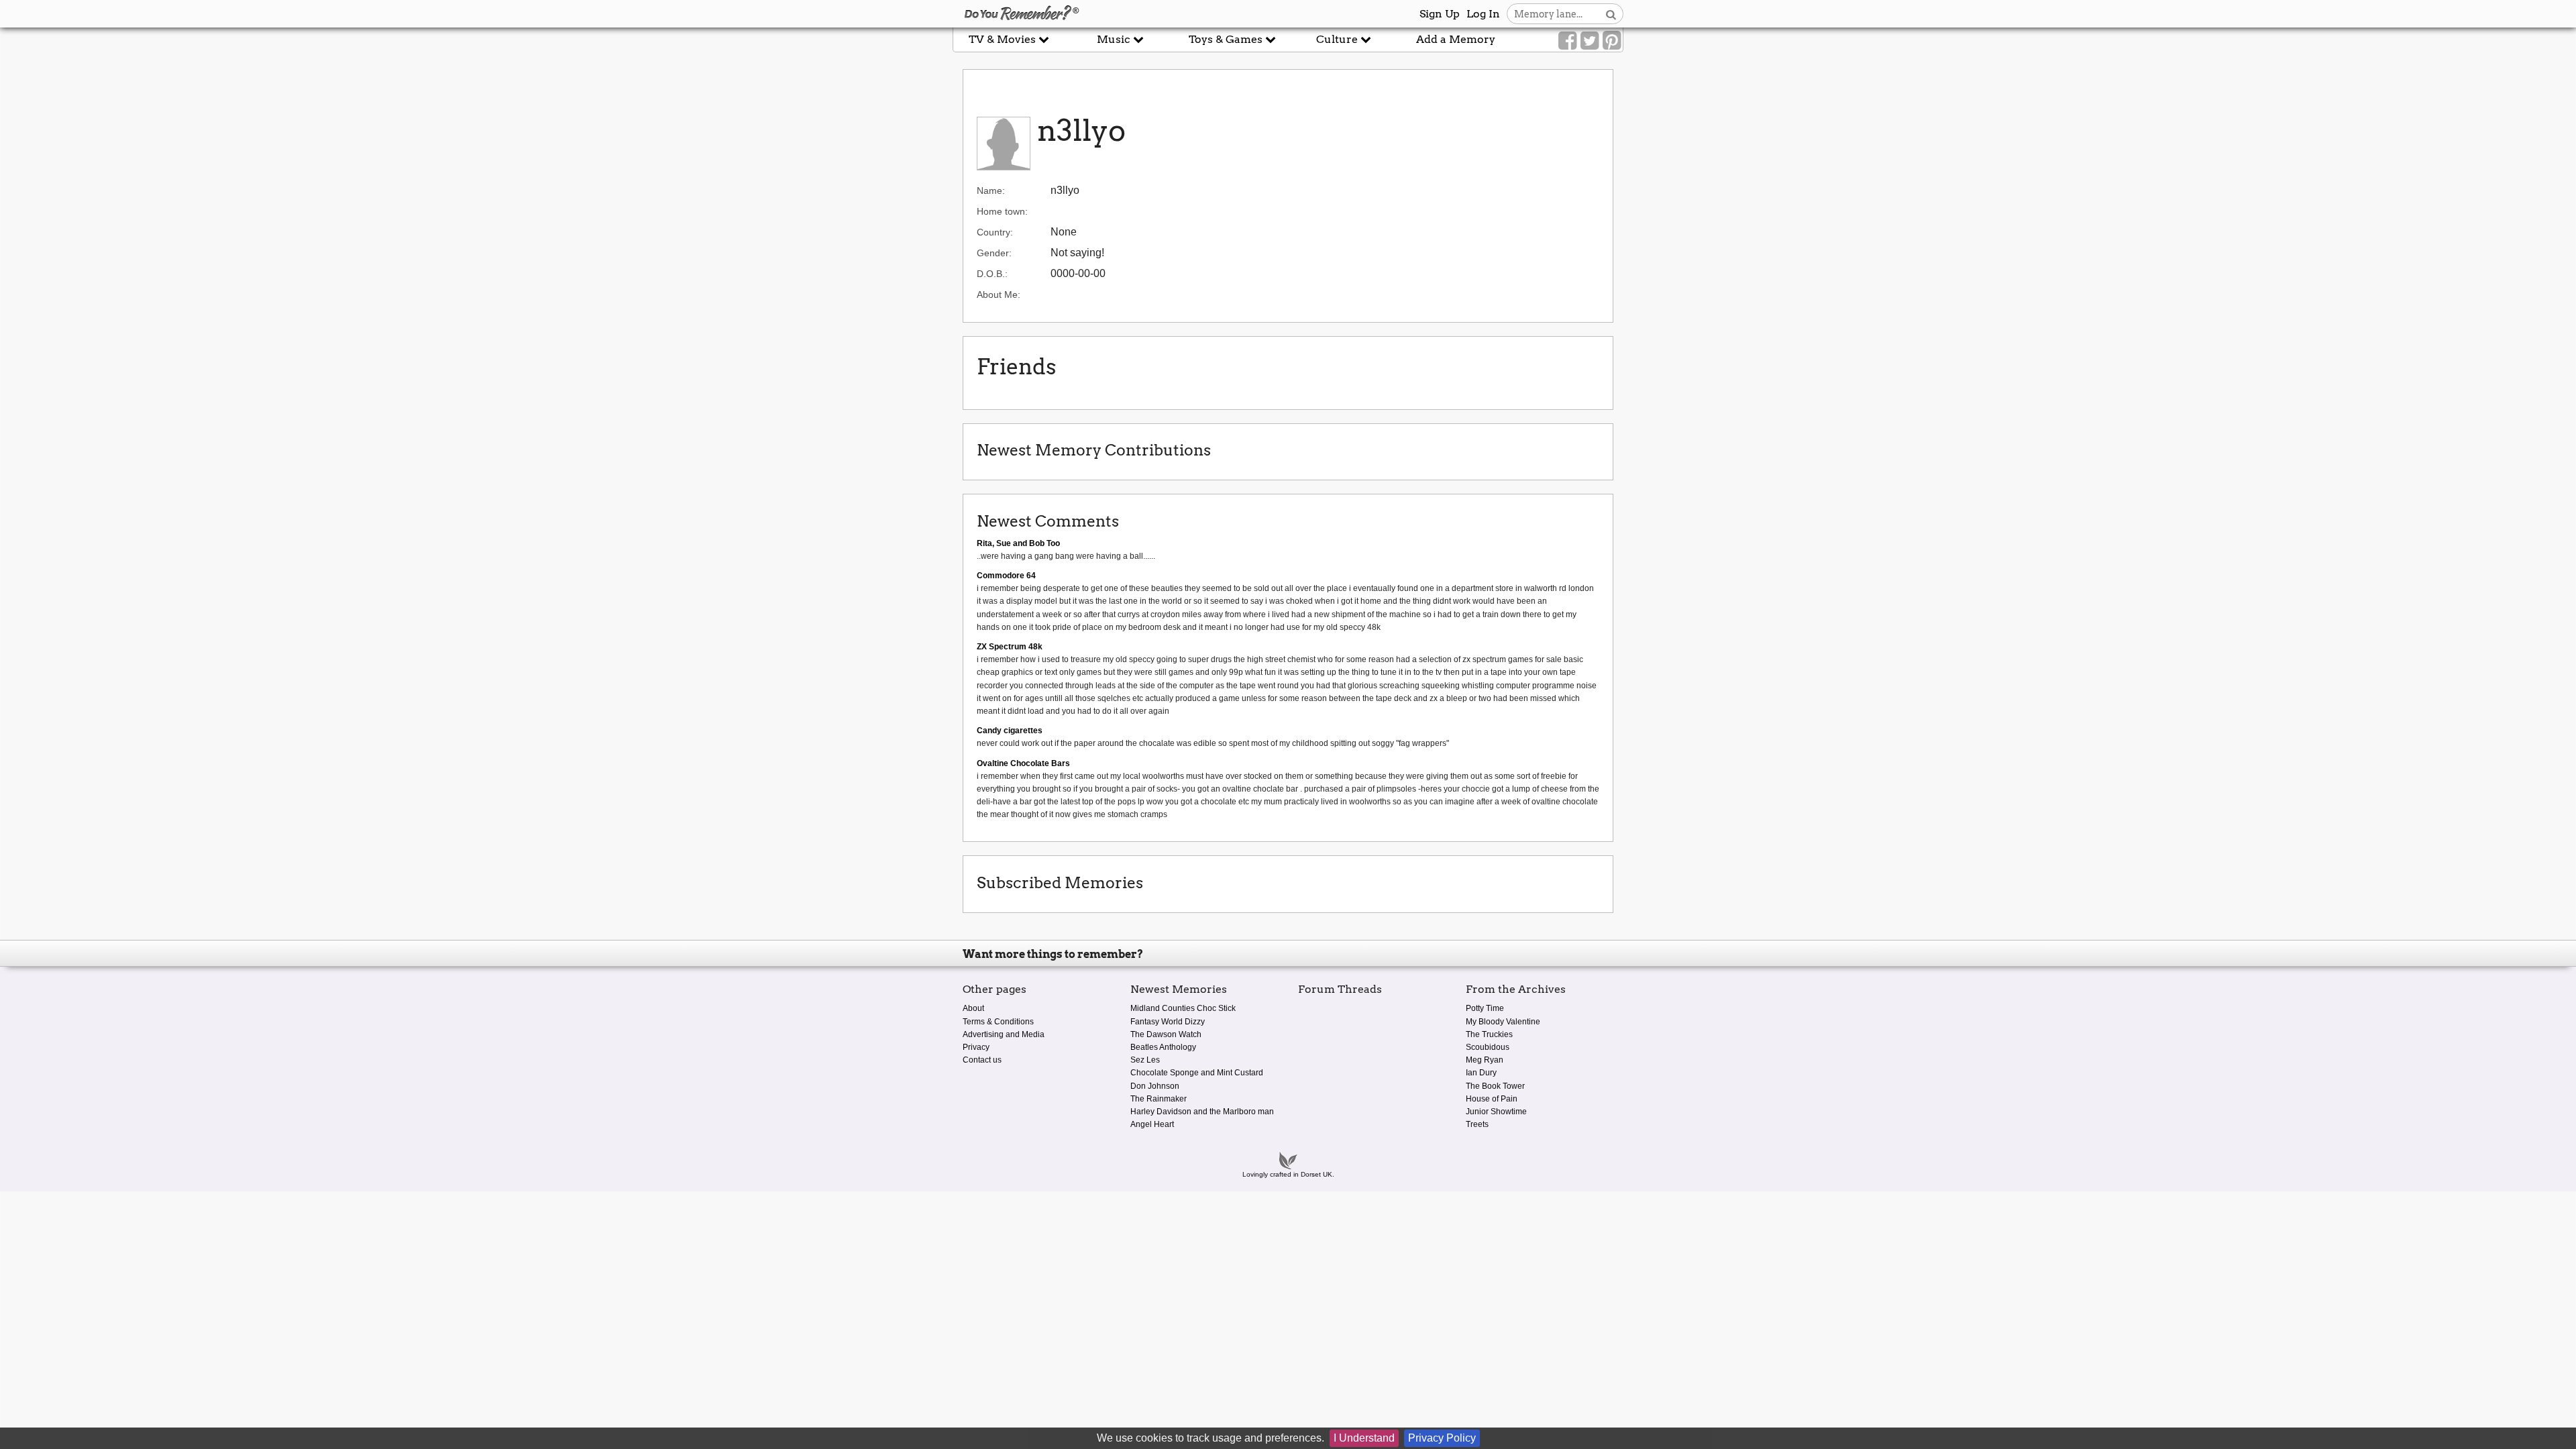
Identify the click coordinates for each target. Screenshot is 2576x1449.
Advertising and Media (1004, 1034)
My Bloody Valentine (1503, 1022)
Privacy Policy (1442, 1438)
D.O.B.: (992, 274)
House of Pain (1492, 1099)
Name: (991, 191)
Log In (1483, 14)
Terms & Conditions (998, 1022)
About (973, 1008)
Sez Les (1145, 1060)
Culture (1338, 39)
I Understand (1364, 1438)
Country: (995, 232)
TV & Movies (1004, 39)
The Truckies (1489, 1034)
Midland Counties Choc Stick (1183, 1008)
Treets (1477, 1124)
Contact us (982, 1060)
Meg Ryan (1485, 1060)
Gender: (994, 253)
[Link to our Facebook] (1567, 41)
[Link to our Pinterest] (1612, 41)
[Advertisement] (476, 304)
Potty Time (1485, 1008)
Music (1115, 39)
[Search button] (1611, 14)
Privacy (976, 1047)
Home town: (1002, 211)
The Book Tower (1495, 1086)
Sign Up (1440, 14)
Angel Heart (1152, 1124)
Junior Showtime (1496, 1112)
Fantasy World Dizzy (1168, 1022)
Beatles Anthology (1163, 1047)
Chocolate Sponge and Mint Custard (1197, 1073)
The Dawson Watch (1166, 1034)
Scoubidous (1488, 1047)
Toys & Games (1227, 39)
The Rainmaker (1159, 1099)
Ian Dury (1481, 1073)
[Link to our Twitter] (1590, 41)
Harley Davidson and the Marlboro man (1202, 1112)
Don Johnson (1155, 1086)
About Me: (999, 294)
